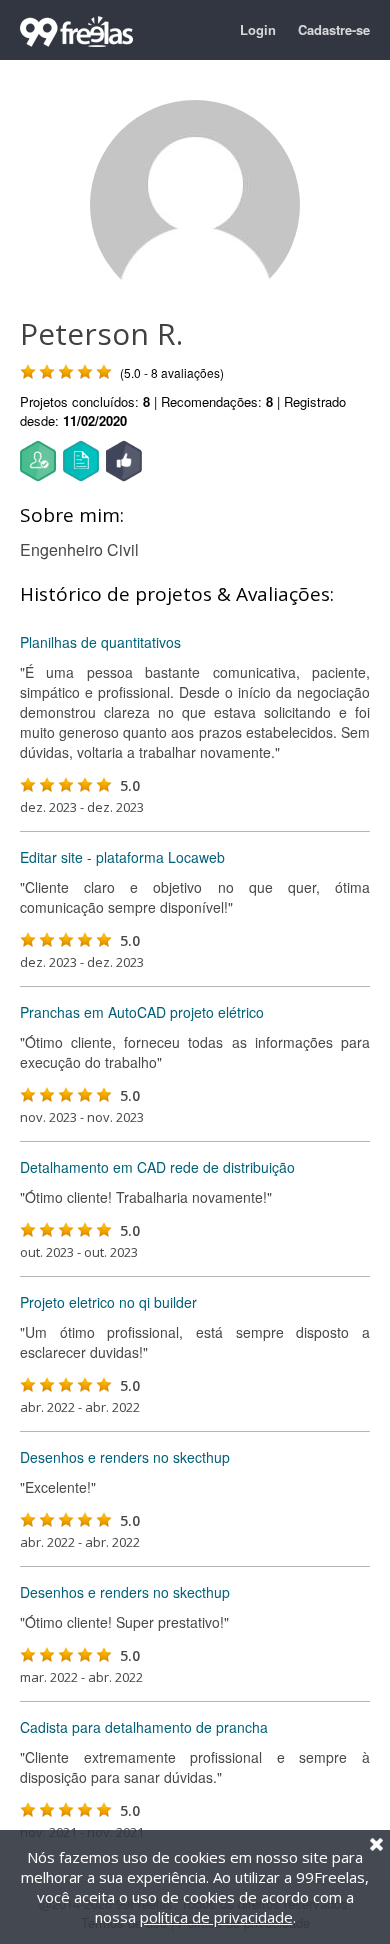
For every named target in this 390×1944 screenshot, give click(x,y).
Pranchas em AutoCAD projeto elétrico (142, 1012)
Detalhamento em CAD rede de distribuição (157, 1167)
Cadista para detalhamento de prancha (144, 1727)
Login (258, 29)
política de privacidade (216, 1917)
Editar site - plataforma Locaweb (122, 857)
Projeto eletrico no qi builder (108, 1302)
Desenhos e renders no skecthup (125, 1457)
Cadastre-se (334, 29)
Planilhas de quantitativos (100, 642)
